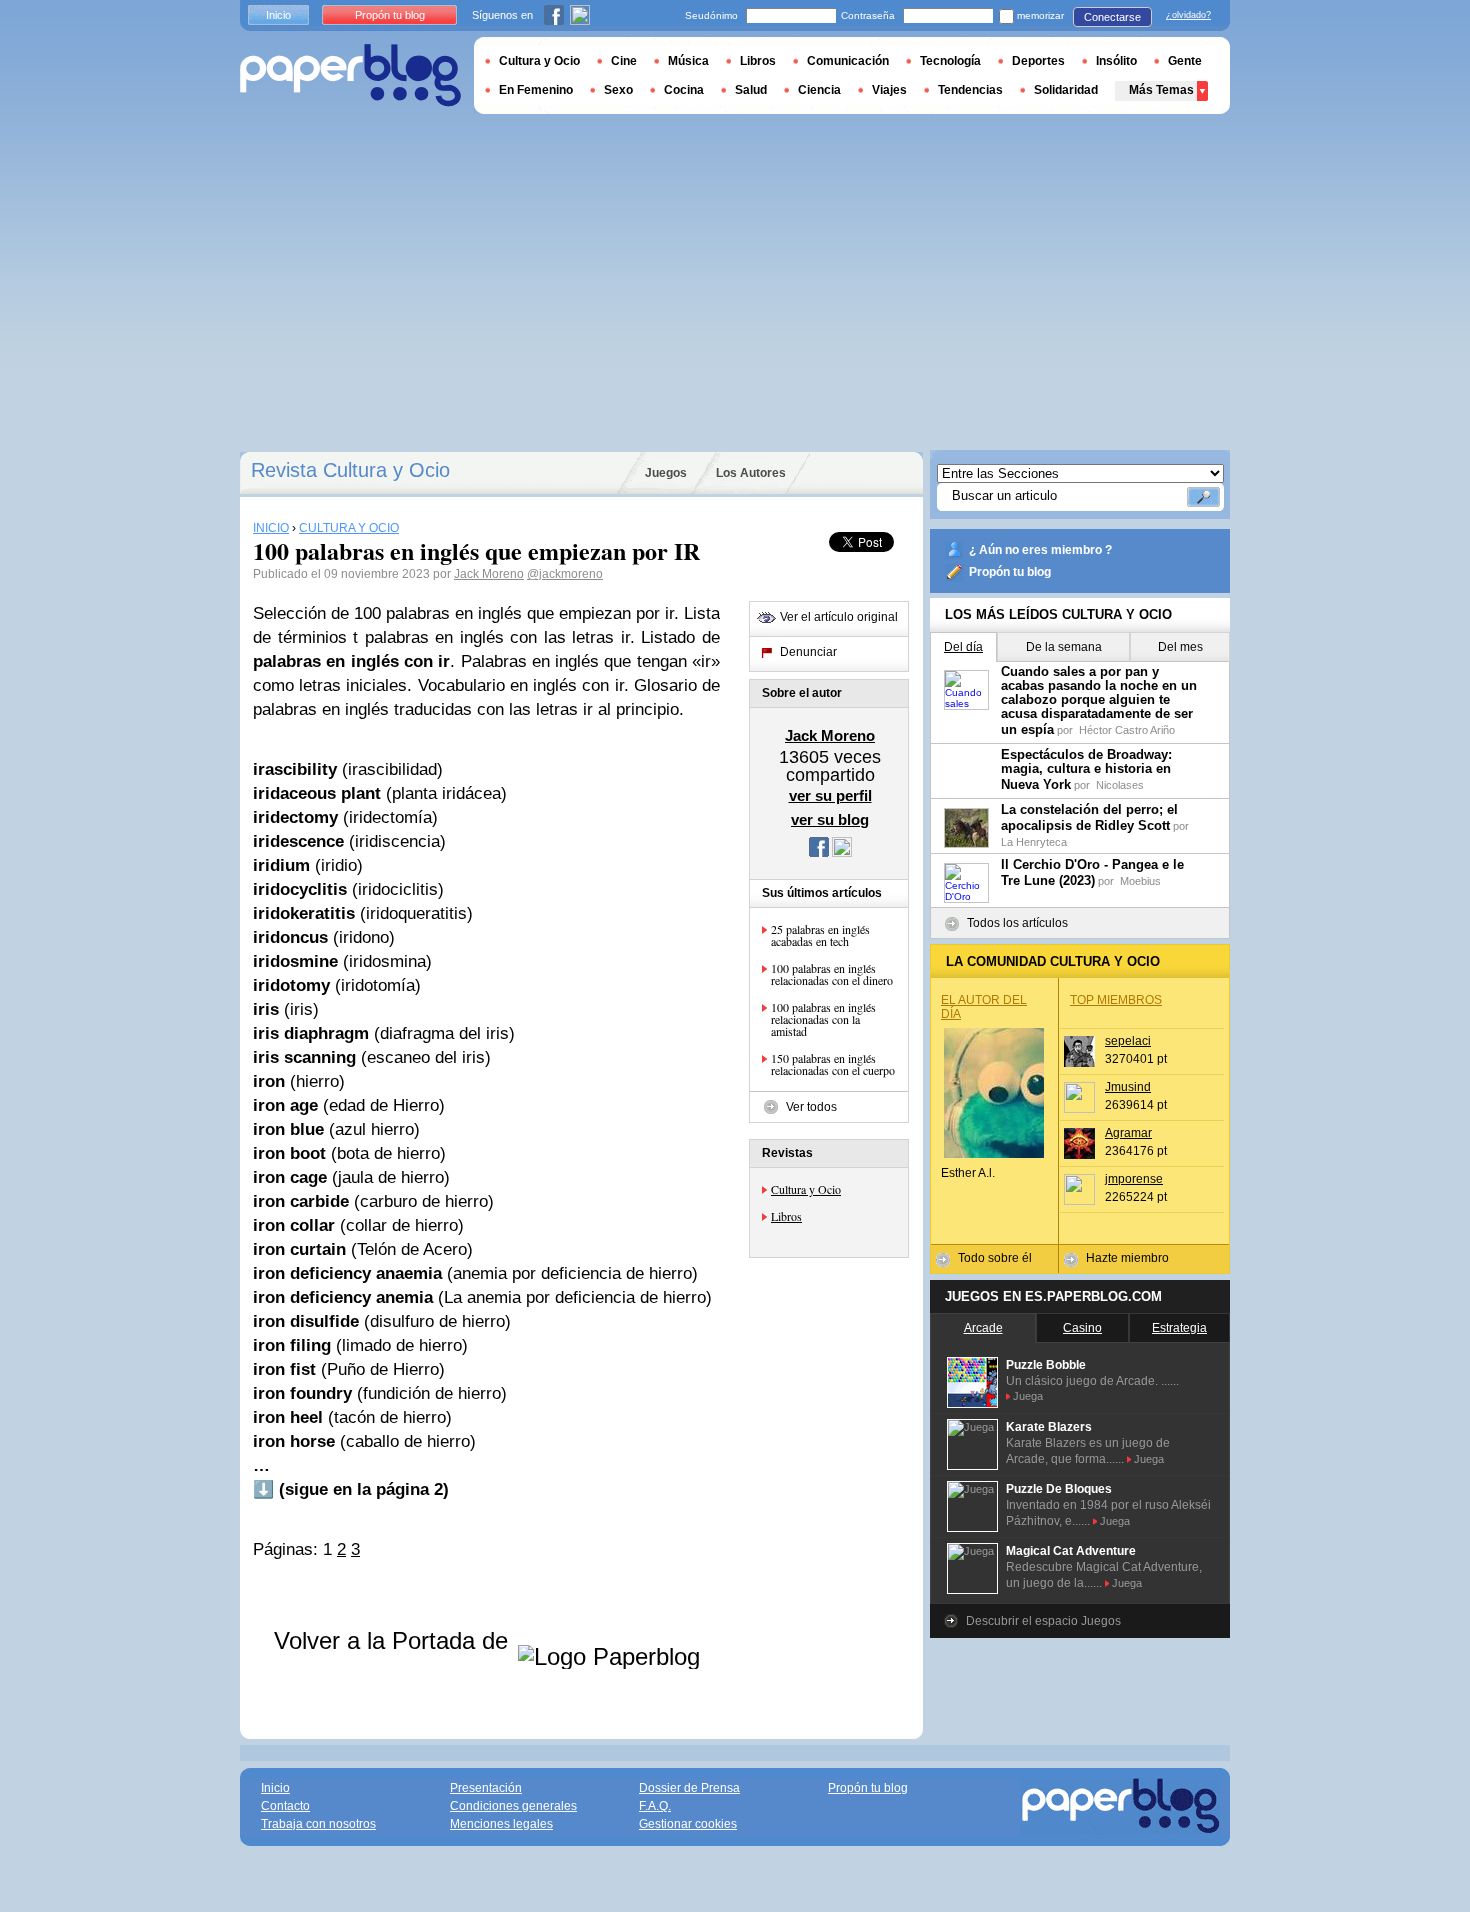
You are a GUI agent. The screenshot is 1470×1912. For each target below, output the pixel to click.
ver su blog (830, 819)
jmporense (1134, 1179)
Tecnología (950, 61)
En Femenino (536, 90)
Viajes (889, 90)
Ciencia (819, 90)
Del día (963, 647)
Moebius (1140, 881)
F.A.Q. (655, 1806)
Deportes (1038, 61)
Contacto (285, 1806)
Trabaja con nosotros (318, 1824)
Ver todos (811, 1107)
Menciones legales (501, 1824)
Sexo (618, 90)
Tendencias (970, 90)
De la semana (1064, 647)
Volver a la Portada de (394, 1640)
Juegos (666, 473)
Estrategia (1179, 1328)
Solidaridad (1066, 90)
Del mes (1180, 647)
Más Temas (1161, 90)
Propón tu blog (1010, 572)
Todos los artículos (1017, 923)
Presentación (486, 1788)
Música (688, 61)
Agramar (1128, 1133)
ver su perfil (830, 795)
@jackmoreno (565, 574)
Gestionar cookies (688, 1824)
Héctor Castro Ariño (1127, 730)
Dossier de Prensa (689, 1788)
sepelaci (1128, 1041)
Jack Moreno (489, 574)
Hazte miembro (1127, 1258)
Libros (786, 1216)
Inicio (278, 15)
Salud (751, 90)
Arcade (983, 1328)
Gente (1185, 61)
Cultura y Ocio (806, 1189)
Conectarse (1112, 17)
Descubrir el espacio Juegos (1043, 1621)
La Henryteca (1034, 842)
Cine (624, 61)
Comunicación (848, 61)
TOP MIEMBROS (1116, 1000)
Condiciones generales (513, 1806)
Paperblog (350, 75)
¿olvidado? (1188, 15)
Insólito (1116, 61)
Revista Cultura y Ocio (350, 470)
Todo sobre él (995, 1258)
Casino (1082, 1328)
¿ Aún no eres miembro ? (1040, 550)
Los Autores (751, 473)
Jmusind (1128, 1087)
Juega (1028, 1396)
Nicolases (1120, 785)
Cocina (684, 90)
